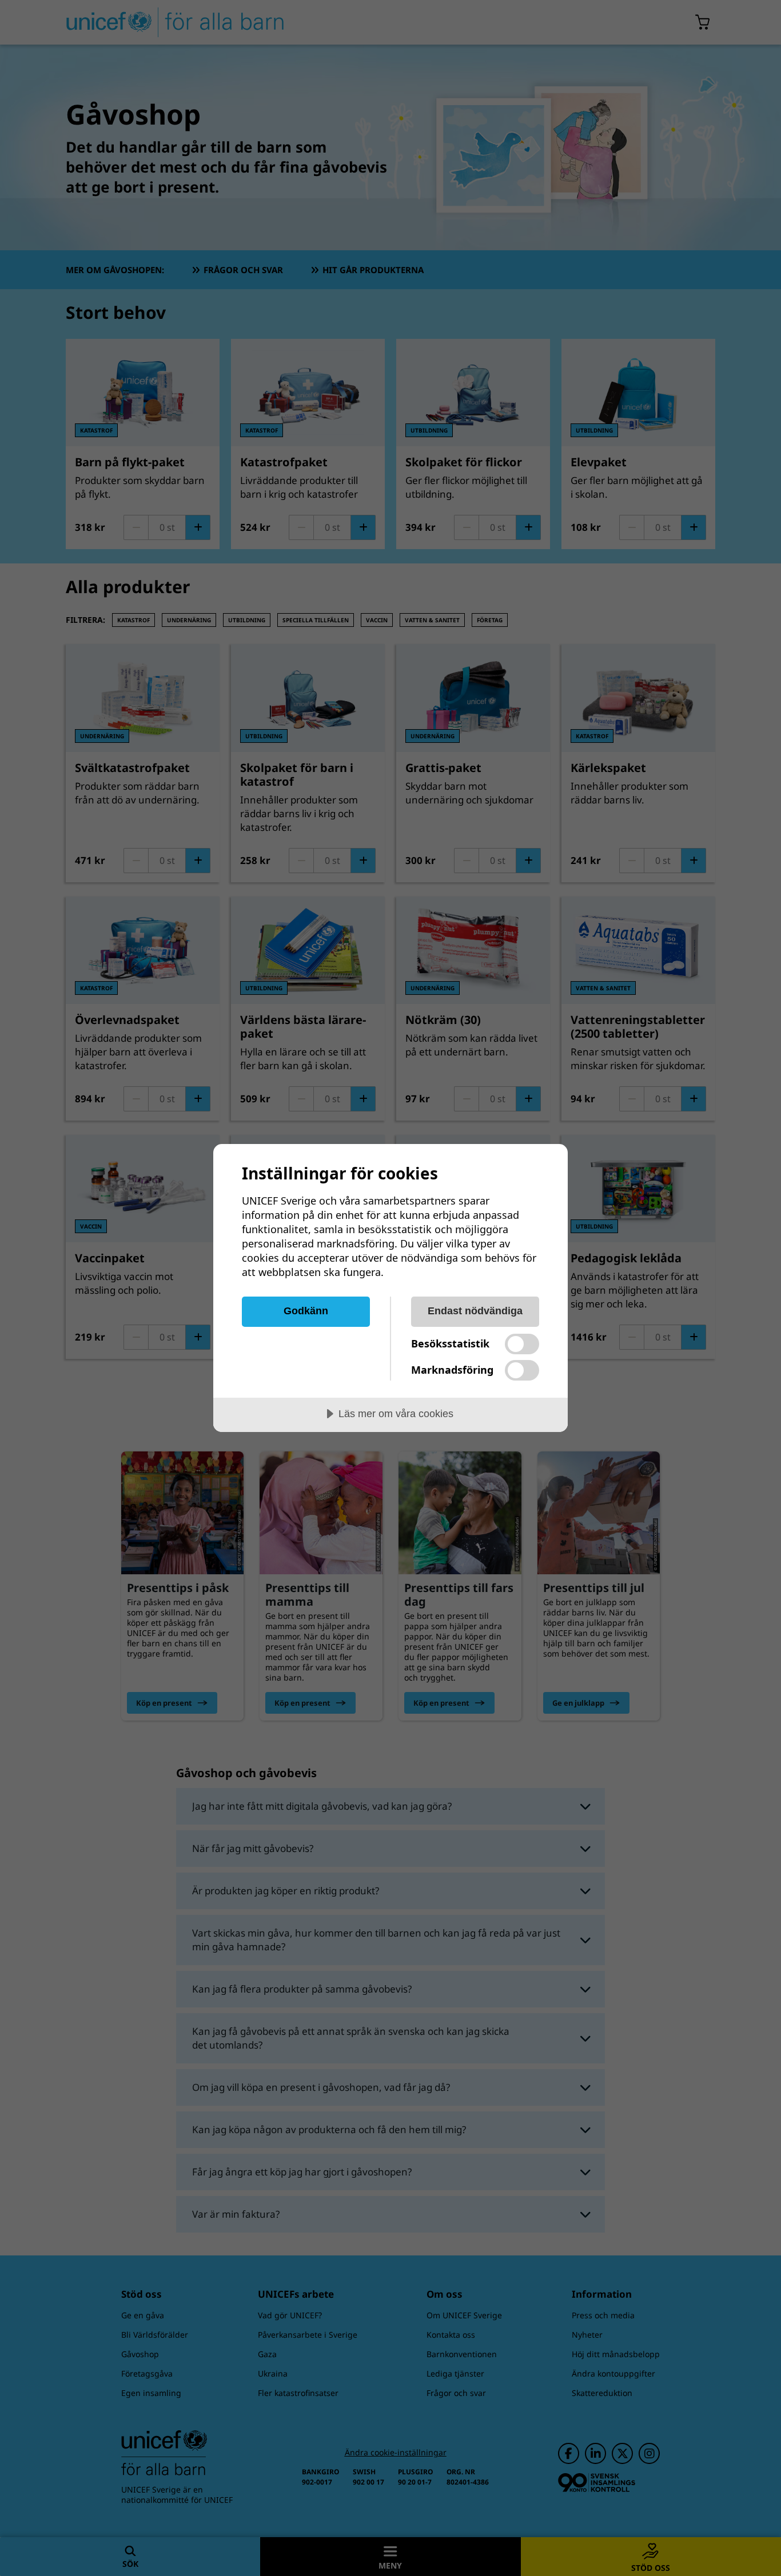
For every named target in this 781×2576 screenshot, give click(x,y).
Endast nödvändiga (475, 1311)
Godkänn (306, 1311)
